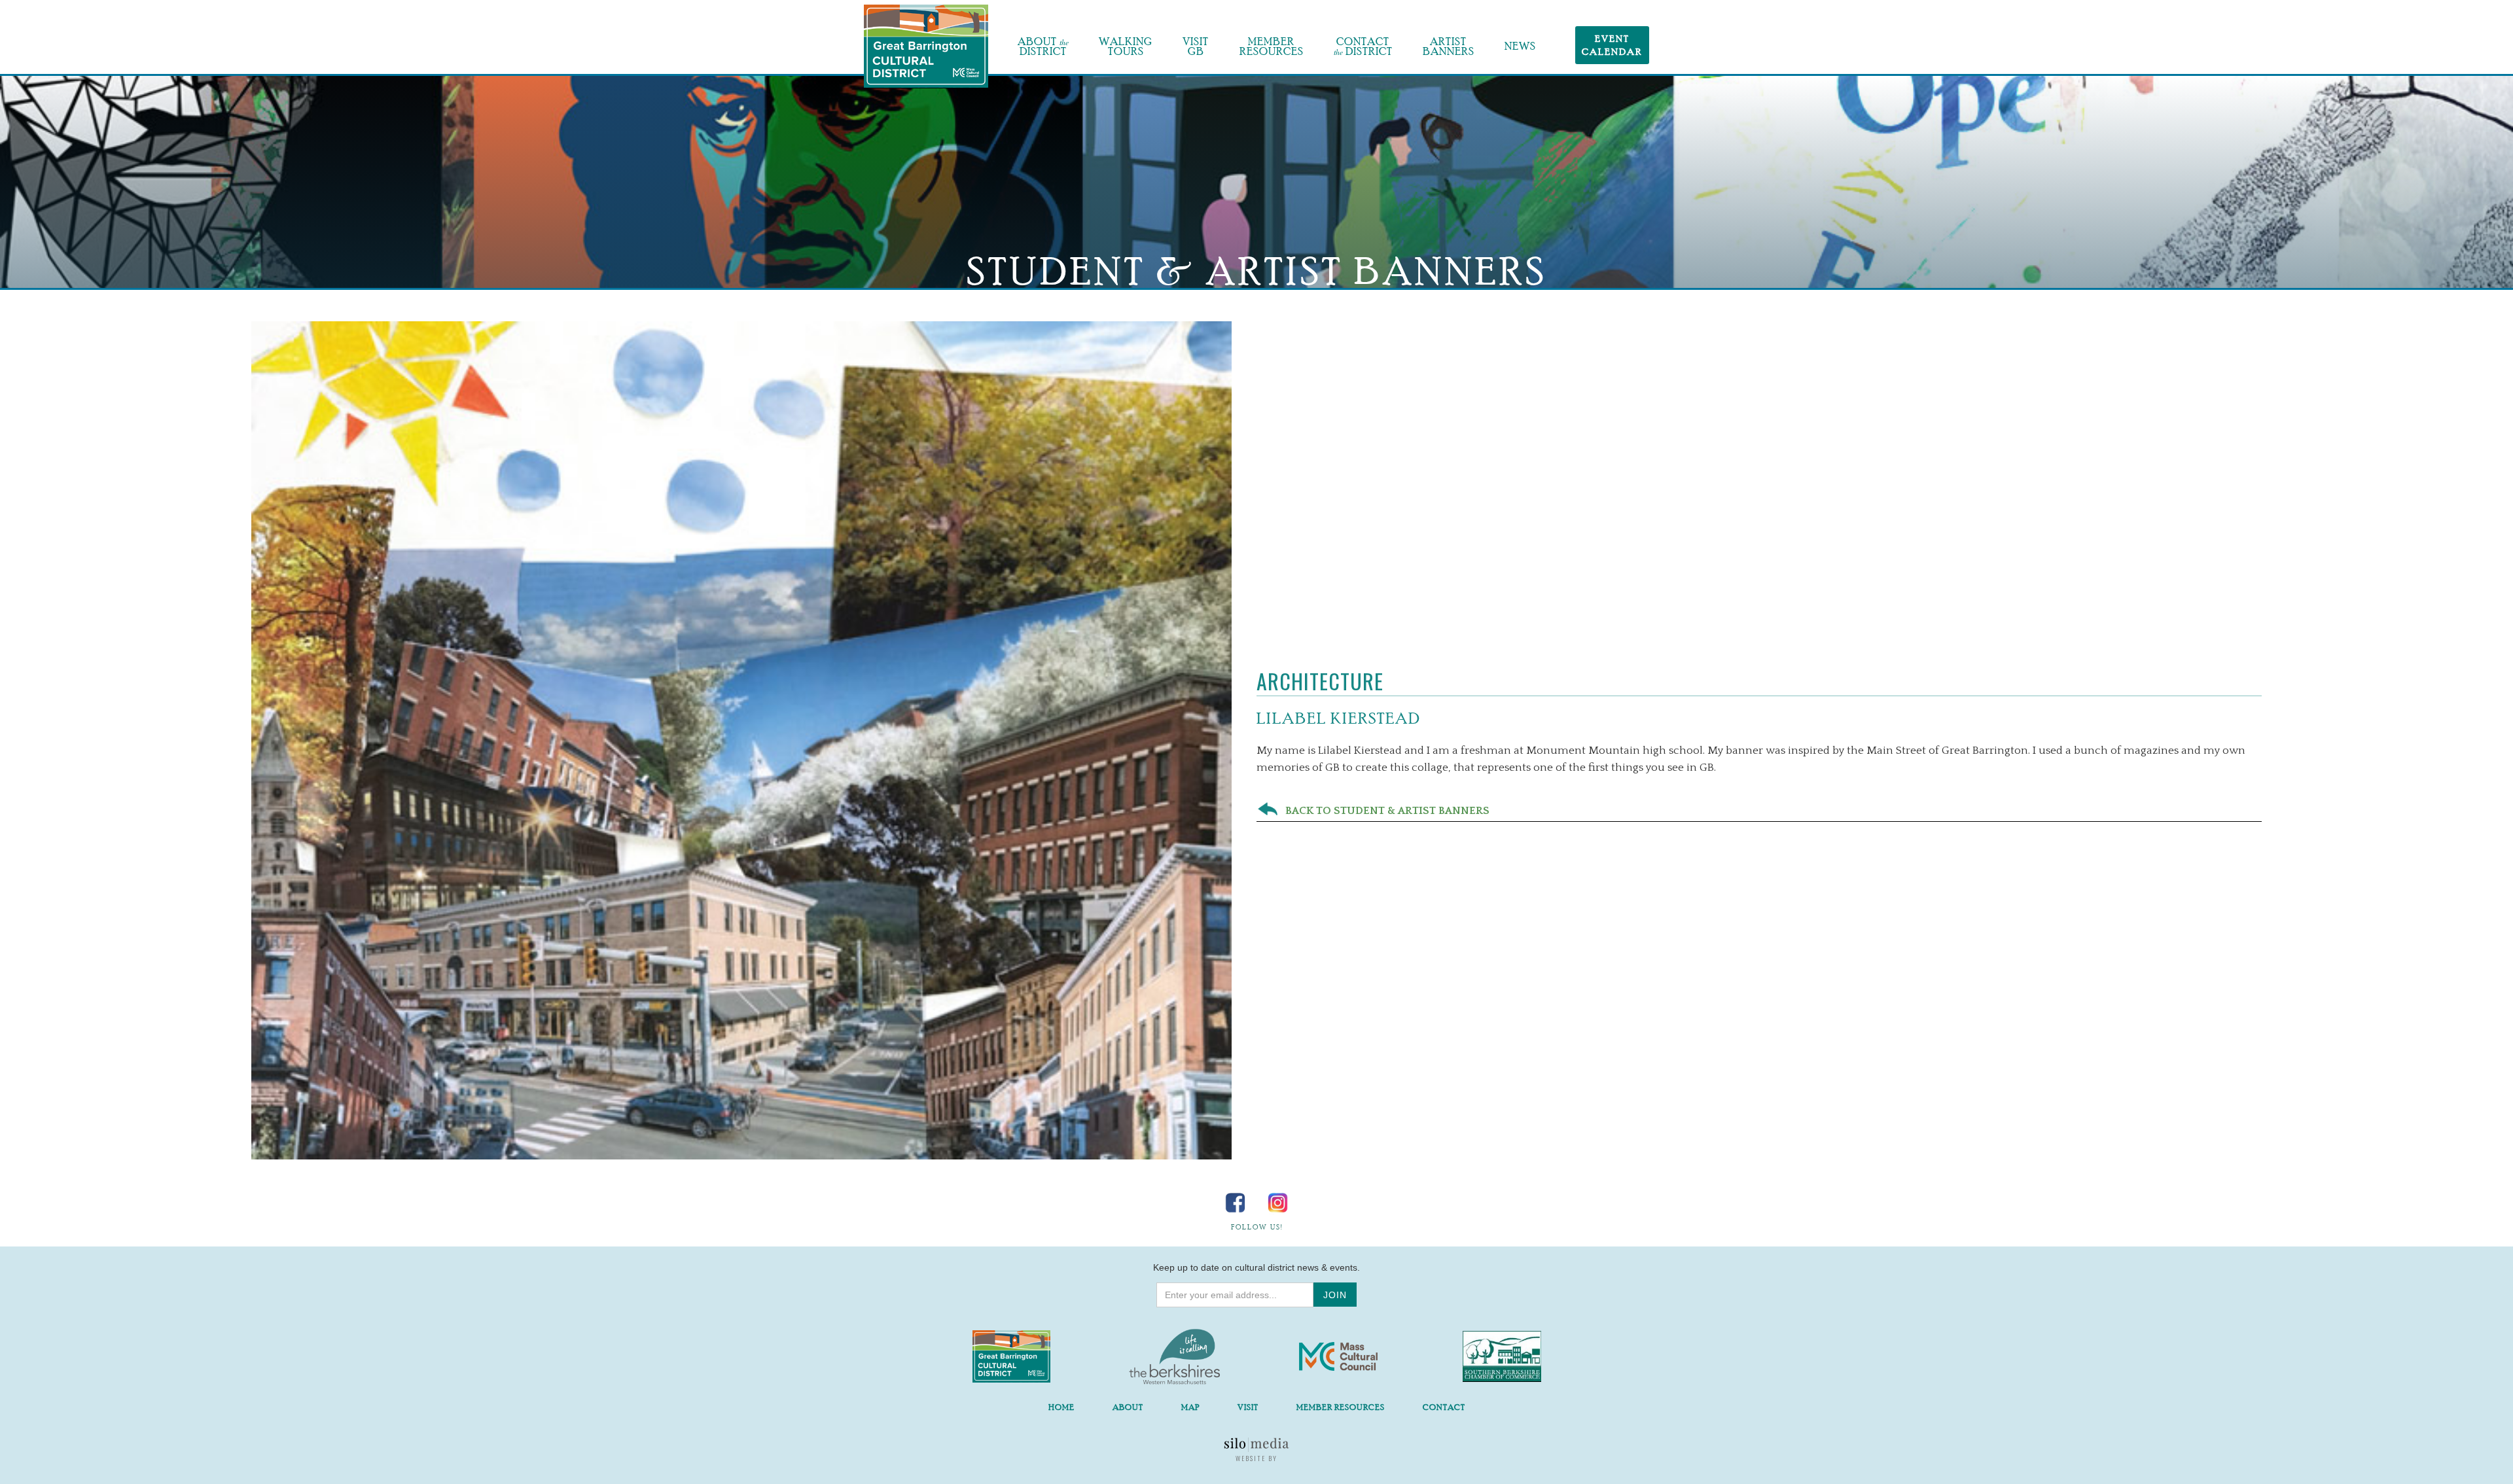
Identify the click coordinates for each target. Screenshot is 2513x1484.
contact (1444, 1407)
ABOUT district (1043, 46)
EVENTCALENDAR (1612, 45)
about (1128, 1407)
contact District (1363, 46)
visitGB (1196, 46)
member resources (1341, 1407)
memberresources (1272, 46)
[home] (926, 46)
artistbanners (1449, 46)
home (1061, 1407)
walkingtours (1126, 46)
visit (1248, 1407)
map (1190, 1407)
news (1520, 46)
